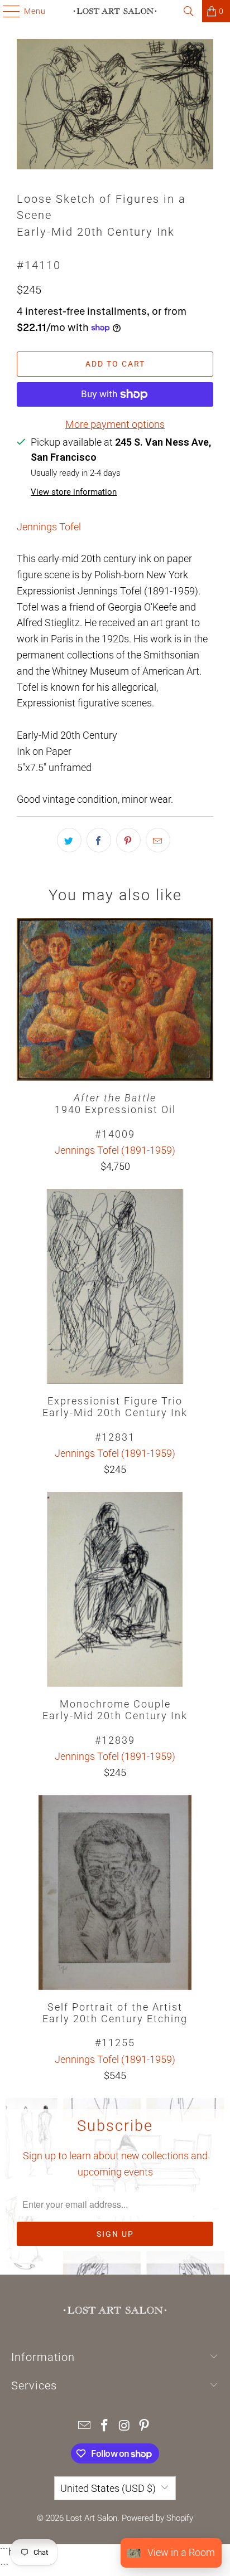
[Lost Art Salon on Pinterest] (145, 2426)
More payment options (115, 424)
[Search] (189, 11)
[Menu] (6, 11)
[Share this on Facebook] (99, 840)
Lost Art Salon (92, 2518)
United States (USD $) (108, 2488)
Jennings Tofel (49, 527)
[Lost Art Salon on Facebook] (104, 2426)
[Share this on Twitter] (69, 840)
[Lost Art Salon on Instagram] (124, 2426)
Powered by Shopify (157, 2518)
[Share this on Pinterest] (128, 840)
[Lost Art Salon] (115, 11)
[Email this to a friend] (158, 840)
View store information (74, 492)
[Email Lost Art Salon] (85, 2426)
